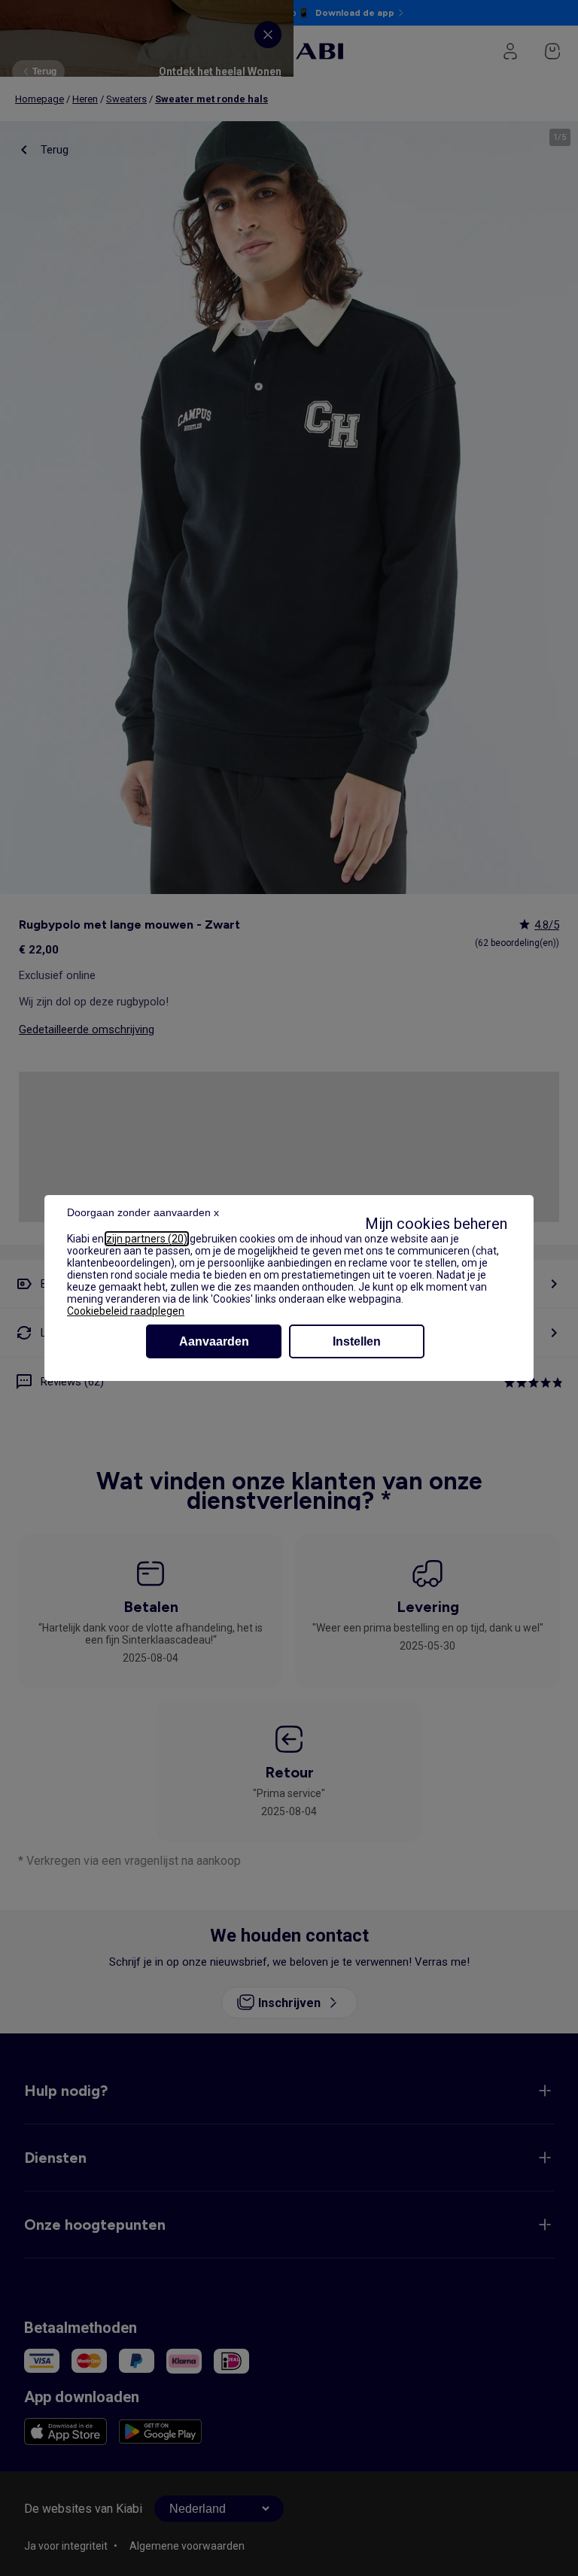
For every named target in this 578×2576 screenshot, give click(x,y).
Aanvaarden (214, 1341)
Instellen (357, 1341)
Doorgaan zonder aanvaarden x (143, 1212)
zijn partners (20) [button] (147, 1239)
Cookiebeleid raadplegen (126, 1311)
